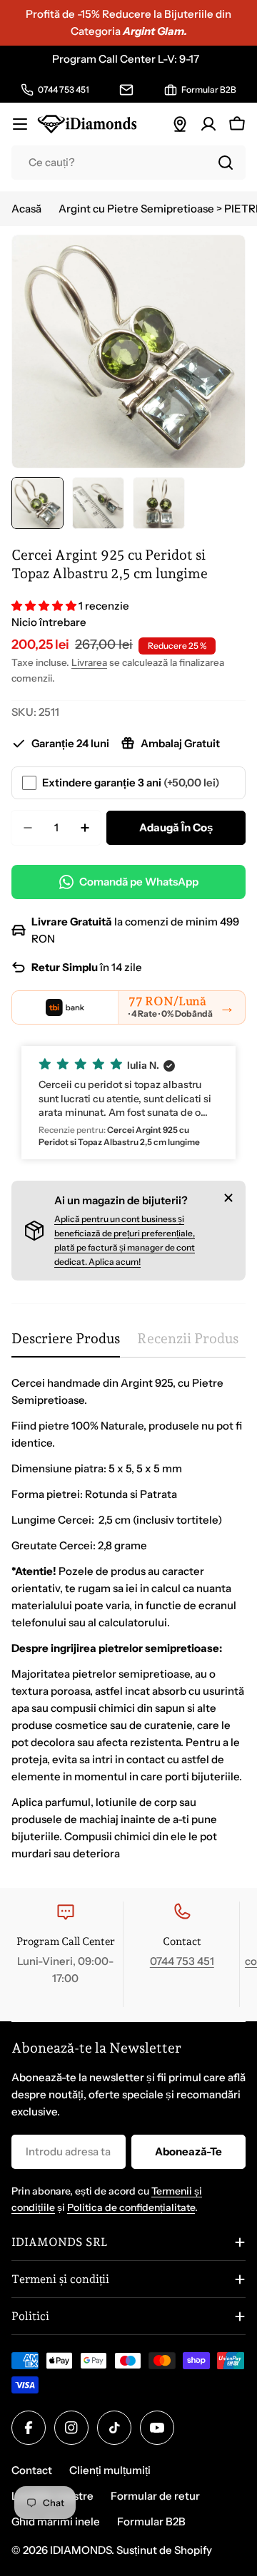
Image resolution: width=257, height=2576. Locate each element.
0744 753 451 (182, 1961)
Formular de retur (155, 2496)
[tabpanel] (128, 1618)
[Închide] (228, 1198)
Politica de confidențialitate (131, 2207)
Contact (32, 2470)
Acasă (26, 209)
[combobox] (128, 163)
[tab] (66, 1344)
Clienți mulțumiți (110, 2470)
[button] (45, 606)
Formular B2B (151, 2521)
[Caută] (226, 163)
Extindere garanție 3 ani (131, 782)
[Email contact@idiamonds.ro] (126, 90)
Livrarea (89, 662)
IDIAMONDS (81, 2550)
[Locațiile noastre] (180, 124)
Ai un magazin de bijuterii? (121, 1200)
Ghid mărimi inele (56, 2521)
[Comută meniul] (20, 124)
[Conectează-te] (208, 124)
